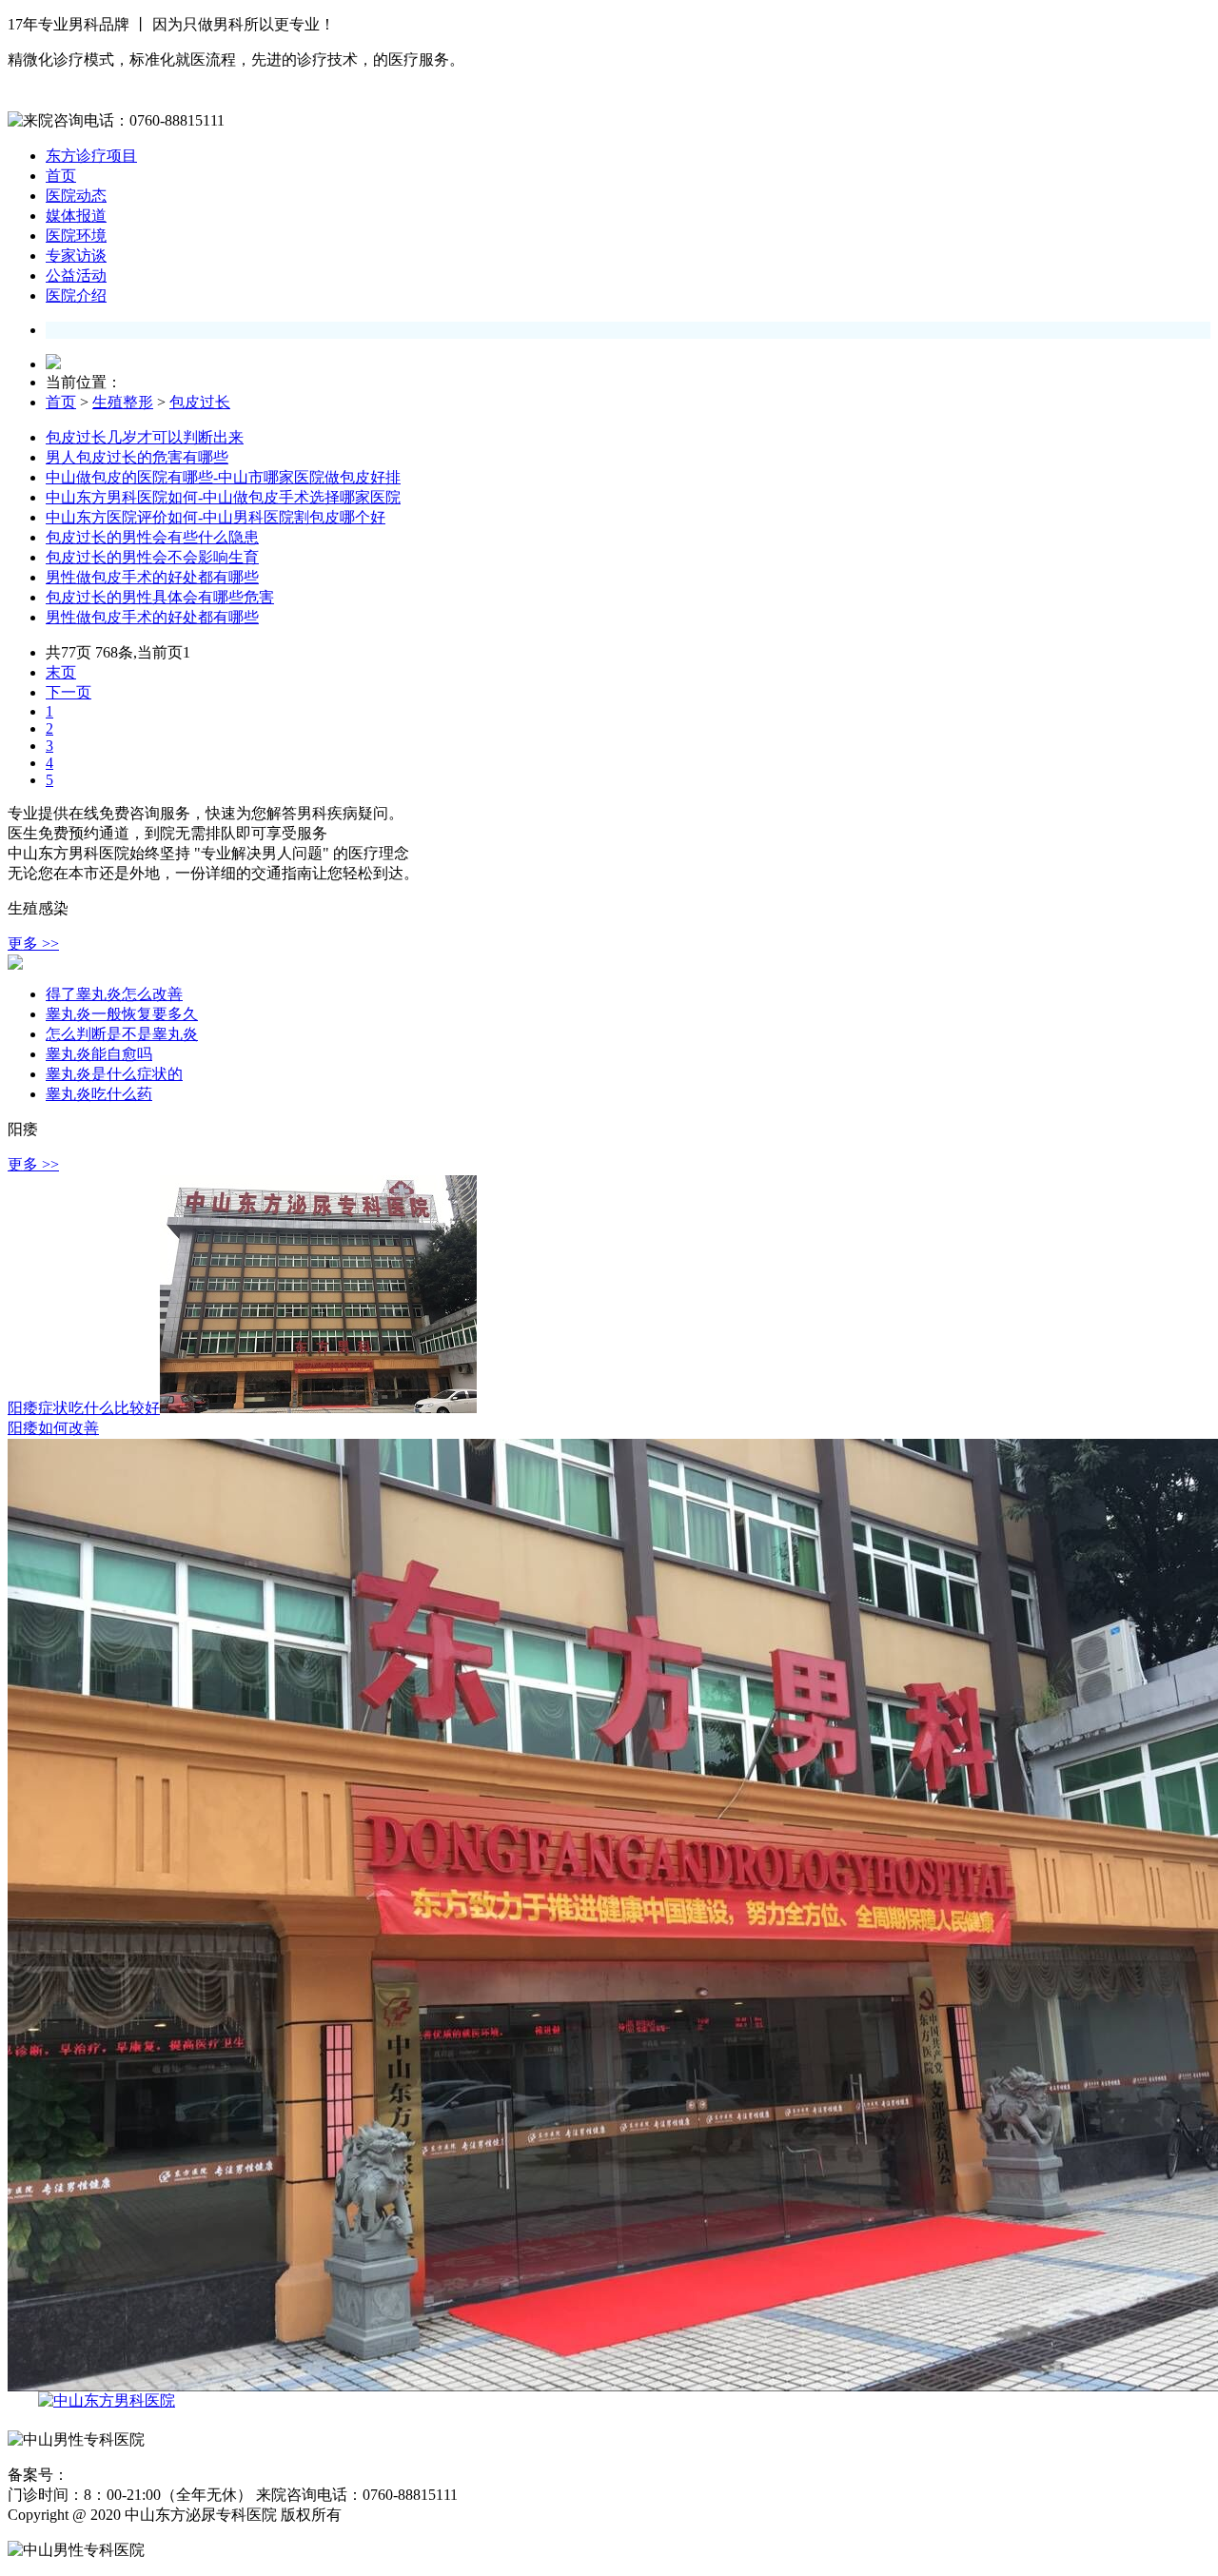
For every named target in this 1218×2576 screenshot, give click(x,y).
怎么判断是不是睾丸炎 (122, 1034)
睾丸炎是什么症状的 (114, 1074)
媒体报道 (76, 216)
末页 (61, 672)
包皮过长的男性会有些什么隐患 (152, 537)
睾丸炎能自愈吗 (99, 1054)
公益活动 (76, 275)
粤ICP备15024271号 (126, 2476)
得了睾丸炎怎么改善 (114, 994)
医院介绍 (76, 295)
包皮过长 (200, 402)
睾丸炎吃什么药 (99, 1094)
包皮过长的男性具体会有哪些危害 (160, 597)
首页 (61, 176)
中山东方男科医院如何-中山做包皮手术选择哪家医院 (223, 497)
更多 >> (33, 944)
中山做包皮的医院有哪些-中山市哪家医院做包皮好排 (223, 477)
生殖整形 (123, 402)
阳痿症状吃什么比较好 (84, 1408)
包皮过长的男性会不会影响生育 (152, 557)
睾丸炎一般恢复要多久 (122, 1014)
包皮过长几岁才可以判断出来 (145, 437)
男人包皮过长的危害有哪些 (137, 457)
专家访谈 (76, 256)
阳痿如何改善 (53, 1428)
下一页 (69, 692)
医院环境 (76, 236)
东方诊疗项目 (91, 156)
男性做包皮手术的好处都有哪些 (152, 577)
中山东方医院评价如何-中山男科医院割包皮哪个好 (216, 517)
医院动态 (76, 196)
